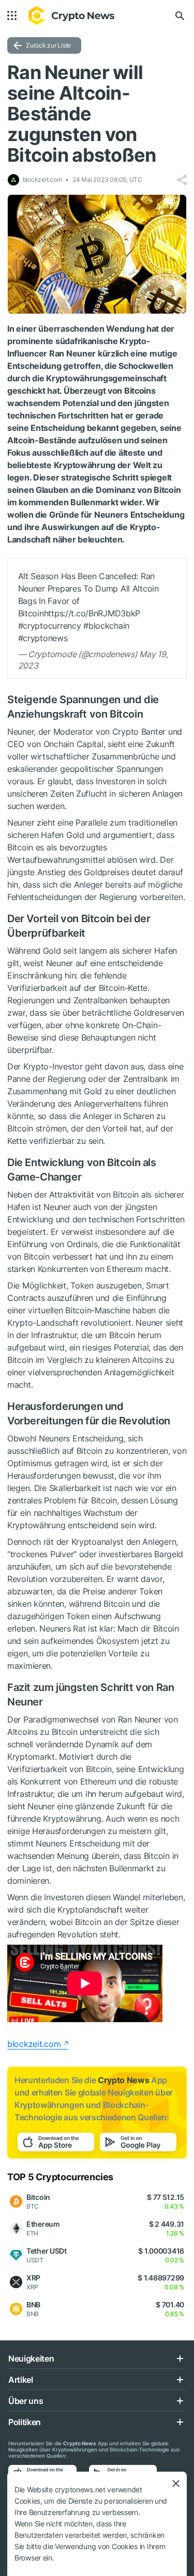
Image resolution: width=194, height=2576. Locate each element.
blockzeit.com (34, 2044)
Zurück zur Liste (48, 45)
